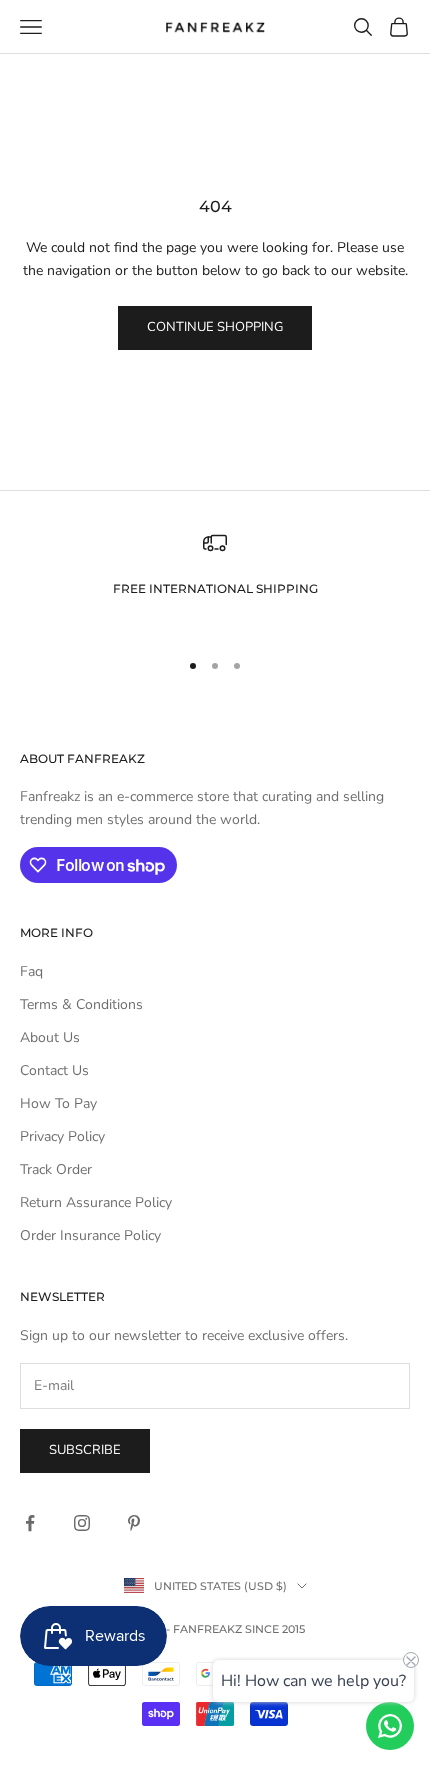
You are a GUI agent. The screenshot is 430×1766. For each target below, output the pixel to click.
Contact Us (54, 1070)
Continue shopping (215, 327)
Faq (31, 971)
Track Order (56, 1169)
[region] (215, 580)
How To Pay (58, 1103)
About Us (50, 1037)
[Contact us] (390, 1726)
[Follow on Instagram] (82, 1523)
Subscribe (85, 1450)
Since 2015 (275, 1629)
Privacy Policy (62, 1136)
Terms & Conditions (81, 1004)
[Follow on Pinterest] (134, 1523)
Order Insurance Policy (90, 1235)
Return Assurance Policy (96, 1202)
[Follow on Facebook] (30, 1523)
